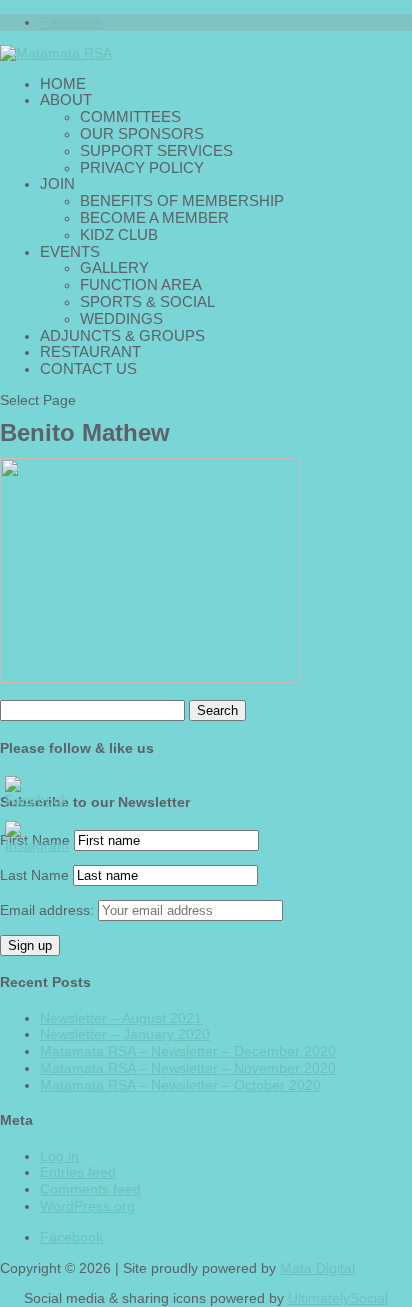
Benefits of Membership (182, 200)
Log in (59, 1156)
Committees (130, 116)
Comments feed (90, 1189)
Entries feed (78, 1172)
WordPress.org (87, 1206)
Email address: (49, 910)
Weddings (121, 318)
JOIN (57, 183)
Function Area (141, 284)
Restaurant (90, 351)
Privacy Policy (142, 167)
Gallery (114, 267)
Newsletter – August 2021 (121, 1018)
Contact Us (88, 368)
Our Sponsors (142, 133)
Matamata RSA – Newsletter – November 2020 (188, 1068)
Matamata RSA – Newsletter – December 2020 (188, 1051)
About (66, 99)
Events (70, 251)
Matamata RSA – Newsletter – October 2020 (180, 1085)
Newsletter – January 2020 (125, 1034)
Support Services (156, 150)
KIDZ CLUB (119, 234)
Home (63, 83)
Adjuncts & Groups (122, 335)
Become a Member (154, 217)
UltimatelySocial (338, 1298)
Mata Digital (317, 1268)
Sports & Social (147, 301)
